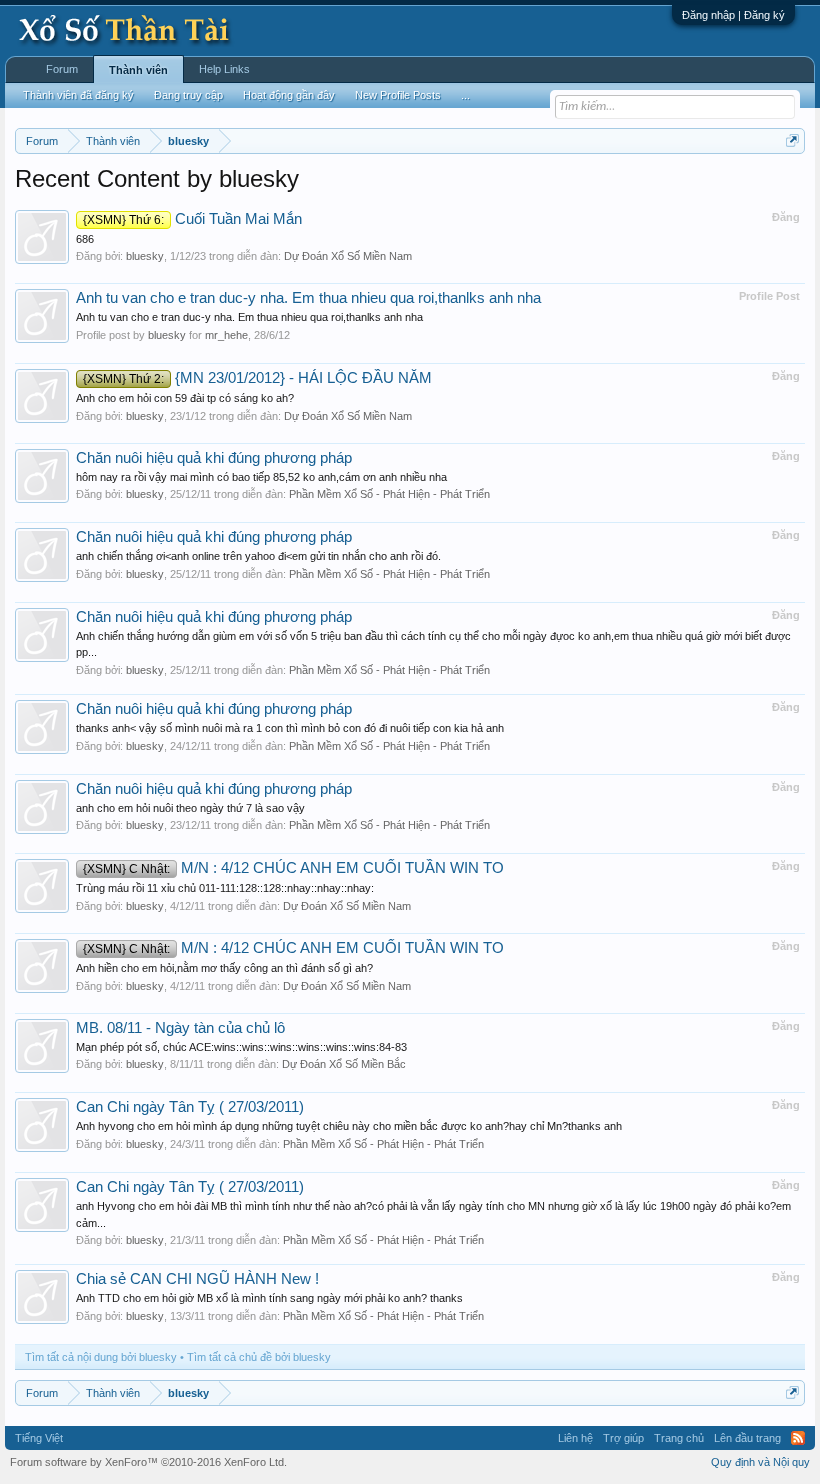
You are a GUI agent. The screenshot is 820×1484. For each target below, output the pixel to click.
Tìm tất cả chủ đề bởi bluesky (259, 1357)
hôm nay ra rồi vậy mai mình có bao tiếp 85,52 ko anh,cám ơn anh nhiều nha (261, 477)
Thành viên (138, 70)
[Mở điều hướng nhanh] (792, 140)
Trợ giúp (623, 1438)
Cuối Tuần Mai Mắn (192, 219)
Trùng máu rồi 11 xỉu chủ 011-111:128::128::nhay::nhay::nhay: (225, 888)
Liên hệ (575, 1438)
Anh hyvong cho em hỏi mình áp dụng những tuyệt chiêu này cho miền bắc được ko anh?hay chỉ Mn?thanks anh (349, 1126)
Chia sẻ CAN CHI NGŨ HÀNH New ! (197, 1279)
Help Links (224, 69)
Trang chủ (679, 1438)
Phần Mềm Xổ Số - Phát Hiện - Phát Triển (389, 494)
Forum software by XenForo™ (148, 1462)
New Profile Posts (398, 95)
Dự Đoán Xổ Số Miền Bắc (344, 1064)
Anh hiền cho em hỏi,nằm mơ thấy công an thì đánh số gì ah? (224, 968)
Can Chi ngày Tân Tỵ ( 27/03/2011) (190, 1107)
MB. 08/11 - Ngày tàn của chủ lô (180, 1028)
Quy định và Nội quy (760, 1462)
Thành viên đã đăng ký (78, 95)
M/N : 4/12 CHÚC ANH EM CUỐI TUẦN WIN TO (293, 868)
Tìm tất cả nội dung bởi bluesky (101, 1357)
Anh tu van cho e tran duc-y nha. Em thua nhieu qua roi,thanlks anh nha (308, 298)
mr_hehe (226, 335)
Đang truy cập (188, 95)
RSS (798, 1438)
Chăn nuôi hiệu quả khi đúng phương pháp (214, 458)
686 (85, 239)
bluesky (145, 256)
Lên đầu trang (747, 1438)
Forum (62, 69)
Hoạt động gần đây (289, 95)
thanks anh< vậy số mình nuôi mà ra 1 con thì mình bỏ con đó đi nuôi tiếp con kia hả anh (290, 728)
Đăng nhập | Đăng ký (733, 15)
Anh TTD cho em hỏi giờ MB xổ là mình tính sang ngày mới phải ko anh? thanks (269, 1298)
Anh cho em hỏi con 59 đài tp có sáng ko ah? (185, 398)
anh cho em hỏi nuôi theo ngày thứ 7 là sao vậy (190, 808)
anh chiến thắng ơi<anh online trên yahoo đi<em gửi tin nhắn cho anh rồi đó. (258, 556)
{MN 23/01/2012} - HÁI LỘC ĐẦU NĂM (257, 378)
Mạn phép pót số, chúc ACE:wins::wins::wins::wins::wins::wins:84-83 (241, 1047)
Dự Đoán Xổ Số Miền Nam (348, 256)
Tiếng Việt (39, 1438)
